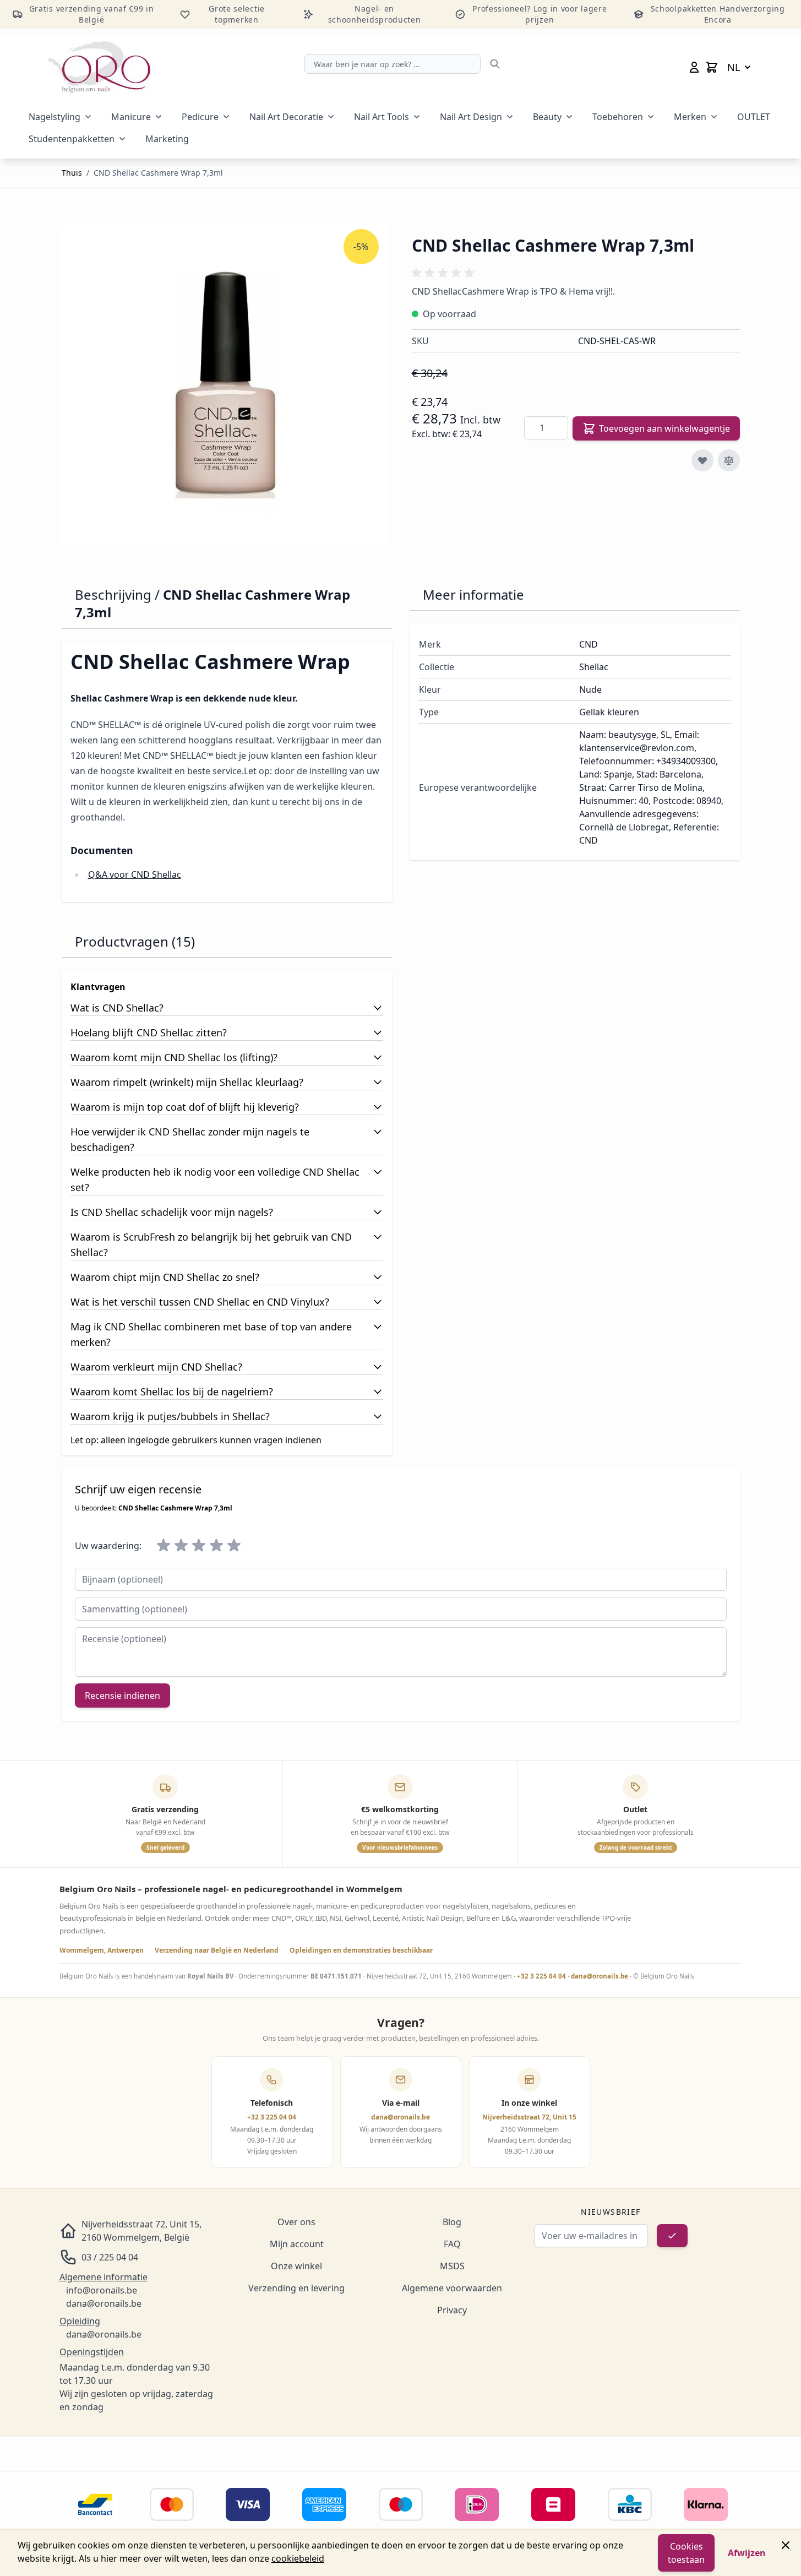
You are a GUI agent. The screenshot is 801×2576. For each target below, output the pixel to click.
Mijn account (297, 2244)
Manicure (131, 117)
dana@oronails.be (600, 1976)
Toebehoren (618, 117)
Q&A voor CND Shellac (135, 874)
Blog (452, 2222)
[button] (445, 273)
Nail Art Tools (382, 117)
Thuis (72, 173)
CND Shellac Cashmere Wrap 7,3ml (158, 173)
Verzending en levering (296, 2288)
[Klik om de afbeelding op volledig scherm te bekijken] (226, 382)
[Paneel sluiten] (786, 2545)
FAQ (452, 2244)
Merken (690, 117)
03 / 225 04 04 (110, 2257)
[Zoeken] (495, 64)
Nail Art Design (471, 117)
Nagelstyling (55, 117)
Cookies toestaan (686, 2553)
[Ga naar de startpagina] (99, 67)
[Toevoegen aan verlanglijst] (702, 460)
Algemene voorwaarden (452, 2288)
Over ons (296, 2222)
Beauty (547, 117)
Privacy (452, 2310)
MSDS (452, 2266)
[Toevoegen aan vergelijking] (729, 460)
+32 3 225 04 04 (541, 1976)
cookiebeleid (298, 2558)
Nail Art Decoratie (286, 117)
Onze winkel (296, 2266)
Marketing (167, 139)
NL (734, 67)
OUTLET (754, 117)
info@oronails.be (102, 2290)
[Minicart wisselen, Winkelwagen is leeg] (712, 67)
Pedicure (200, 117)
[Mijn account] (694, 67)
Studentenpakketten (72, 139)
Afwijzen (747, 2553)
